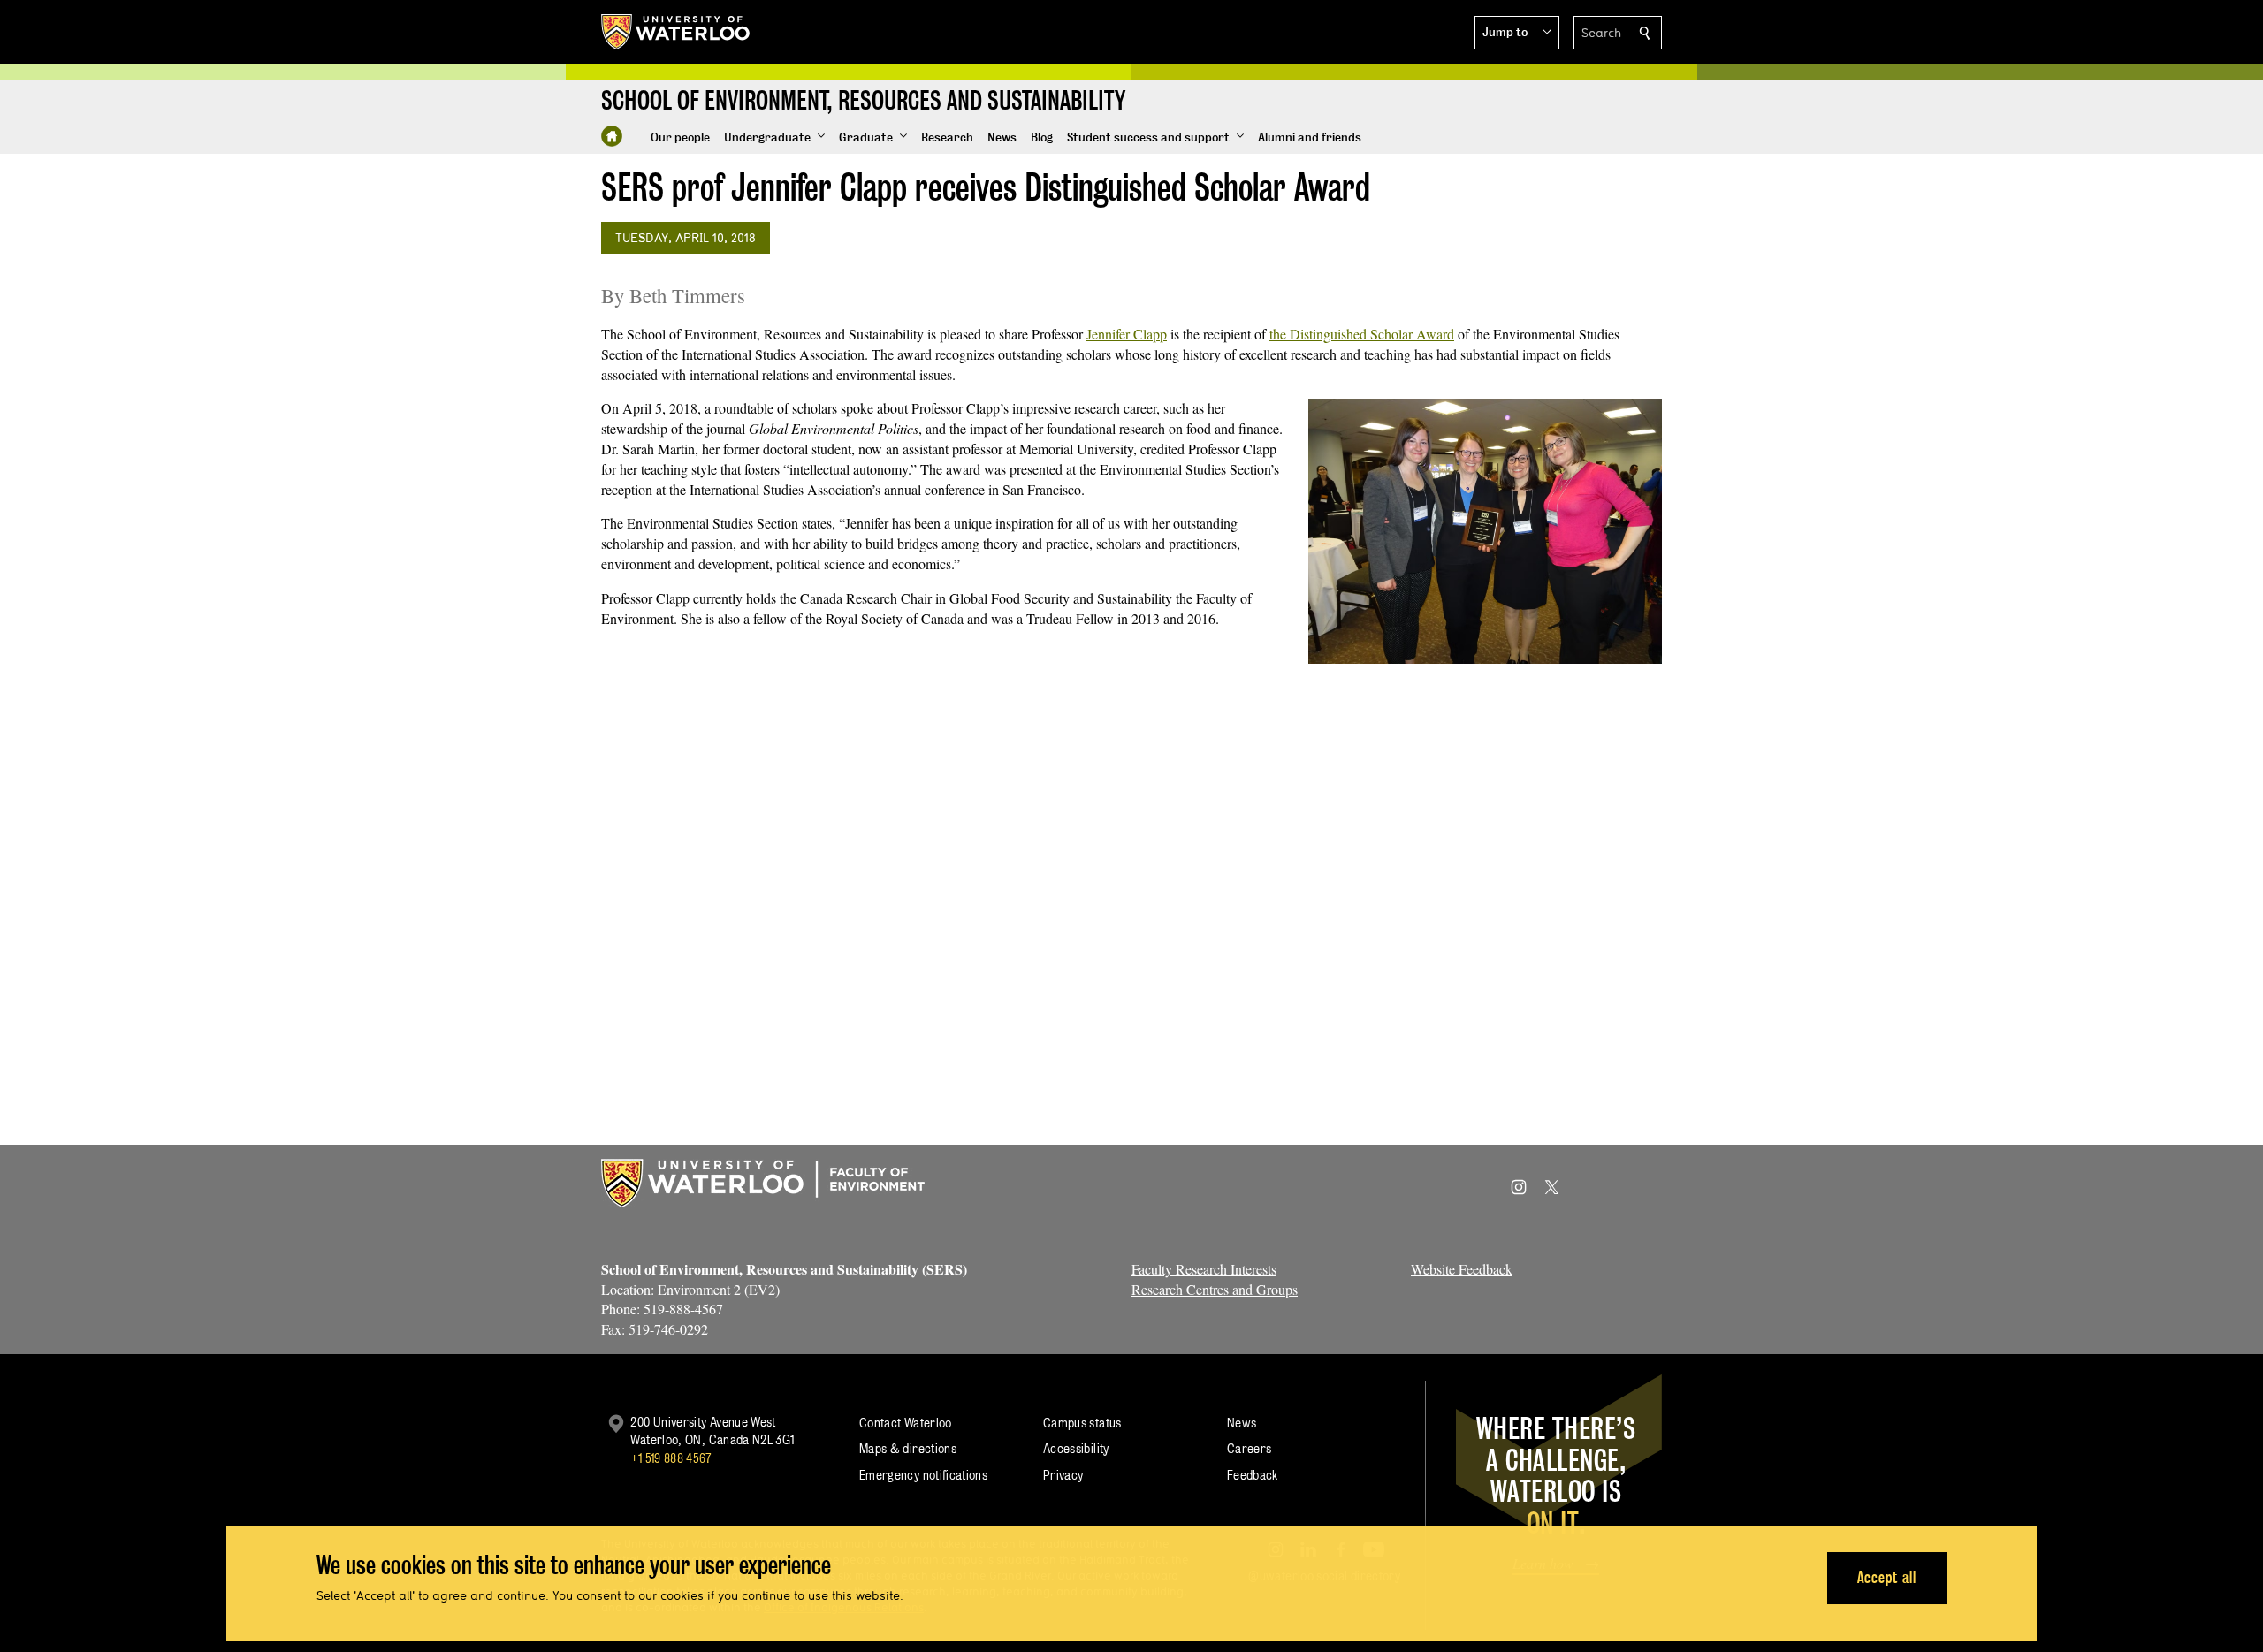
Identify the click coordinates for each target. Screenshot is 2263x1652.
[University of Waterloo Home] (676, 32)
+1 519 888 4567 (671, 1458)
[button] (1517, 33)
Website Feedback (1462, 1269)
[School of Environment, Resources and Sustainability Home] (612, 136)
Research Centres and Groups (1215, 1289)
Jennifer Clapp (1127, 334)
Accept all (1887, 1577)
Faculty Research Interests (1204, 1269)
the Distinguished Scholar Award (1362, 334)
